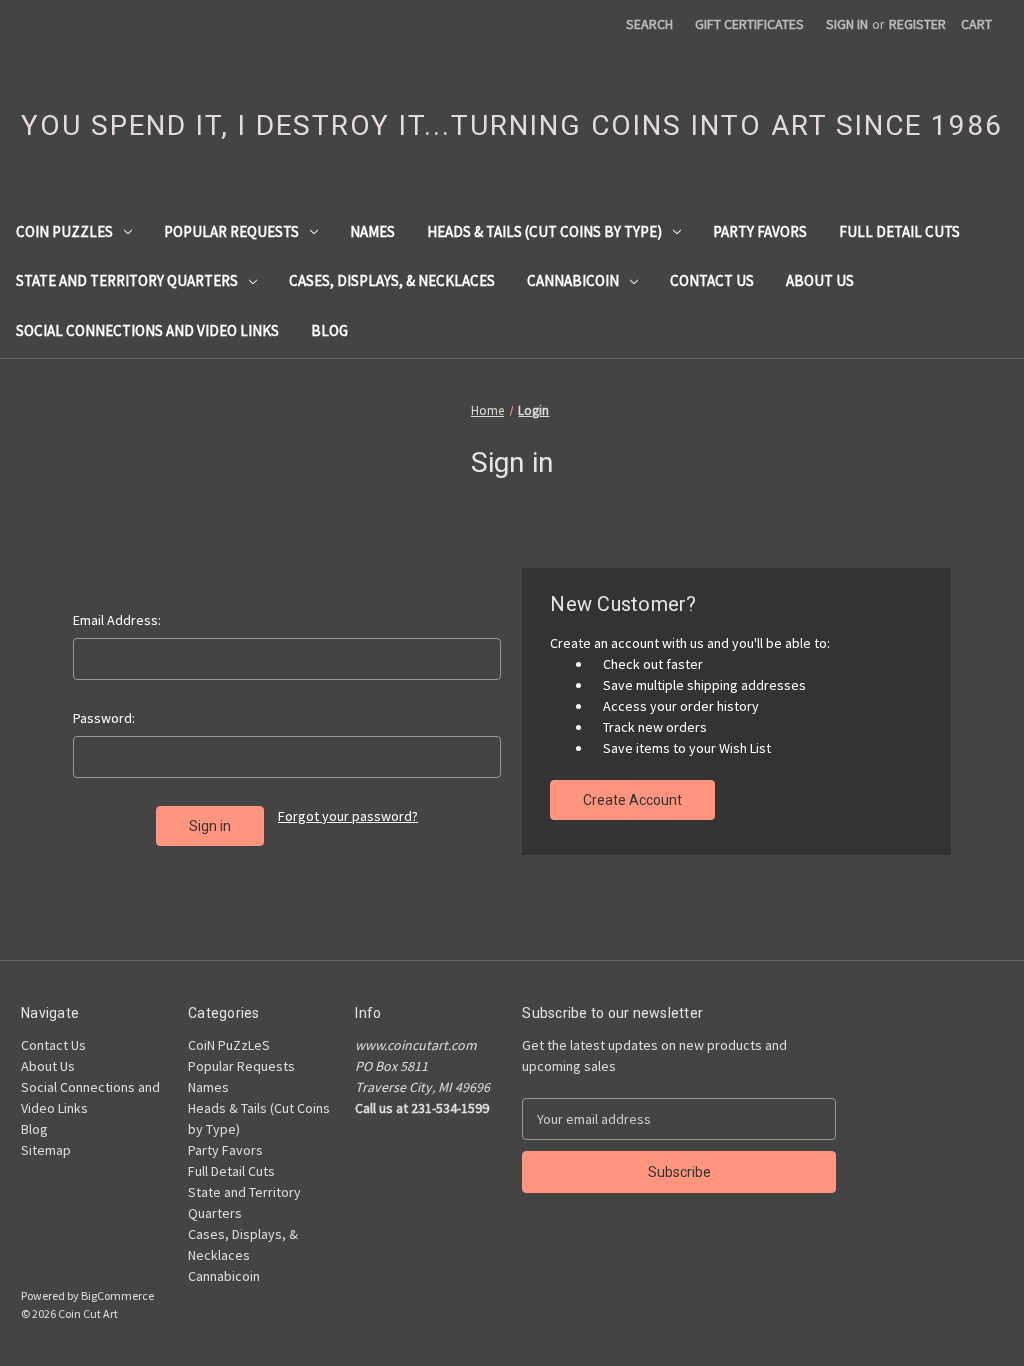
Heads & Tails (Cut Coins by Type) (544, 231)
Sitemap (46, 1150)
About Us (820, 280)
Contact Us (712, 280)
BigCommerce (117, 1295)
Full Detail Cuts (899, 231)
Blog (329, 330)
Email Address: (117, 620)
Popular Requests (231, 231)
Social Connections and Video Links (147, 330)
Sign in (847, 24)
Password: (104, 718)
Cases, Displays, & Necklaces (392, 280)
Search (649, 24)
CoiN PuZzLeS (64, 231)
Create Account (632, 800)
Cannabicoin (573, 280)
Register (917, 24)
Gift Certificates (749, 24)
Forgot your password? (348, 816)
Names (372, 231)
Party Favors (760, 231)
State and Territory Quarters (127, 280)
